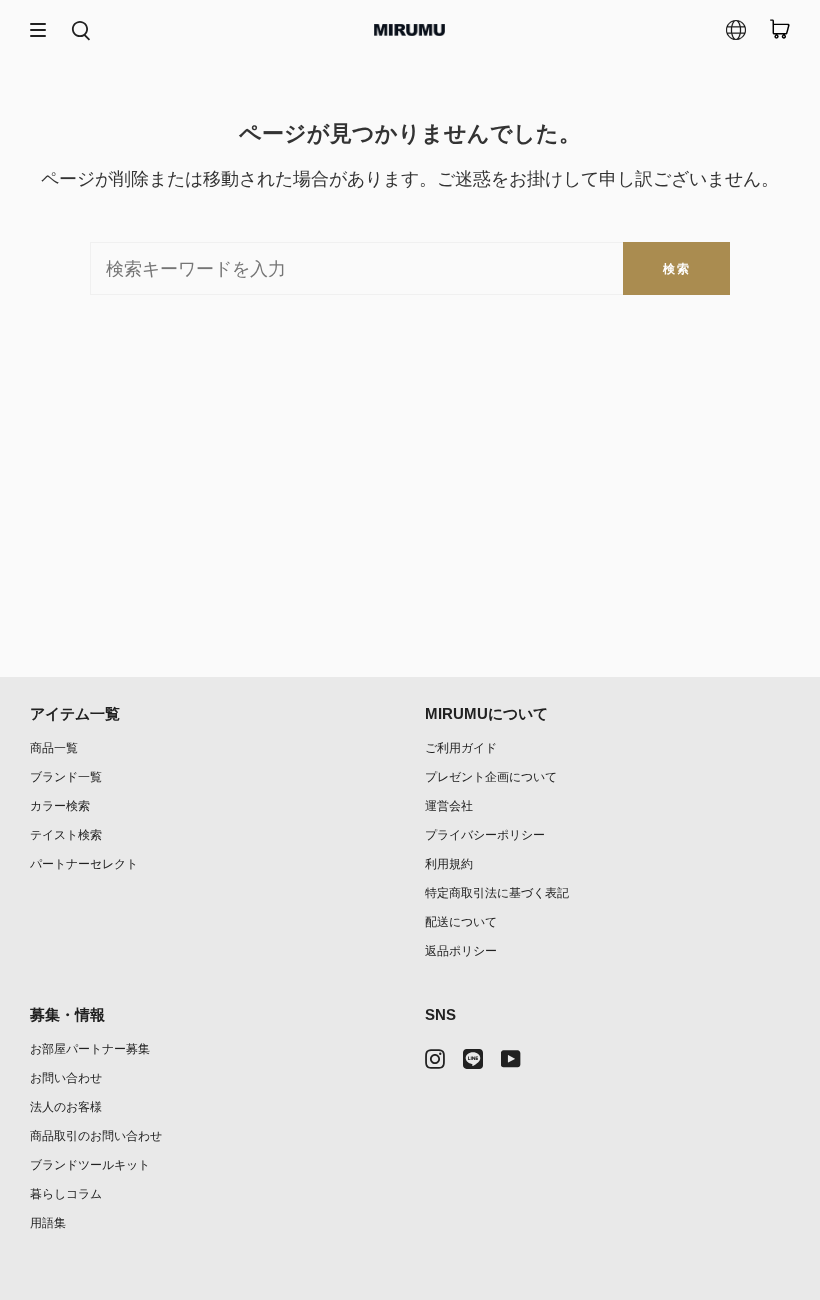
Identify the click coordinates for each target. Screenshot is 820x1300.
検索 (676, 268)
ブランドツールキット (90, 1164)
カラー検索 (60, 805)
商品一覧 (54, 747)
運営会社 (449, 805)
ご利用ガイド (461, 747)
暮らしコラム (66, 1193)
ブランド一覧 (66, 776)
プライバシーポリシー (485, 834)
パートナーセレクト (84, 863)
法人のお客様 (66, 1106)
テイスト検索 (66, 834)
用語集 (48, 1222)
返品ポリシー (461, 950)
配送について (461, 921)
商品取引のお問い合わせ (96, 1135)
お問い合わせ (66, 1077)
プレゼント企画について (491, 776)
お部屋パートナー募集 (90, 1048)
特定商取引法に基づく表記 (497, 892)
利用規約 (449, 863)
